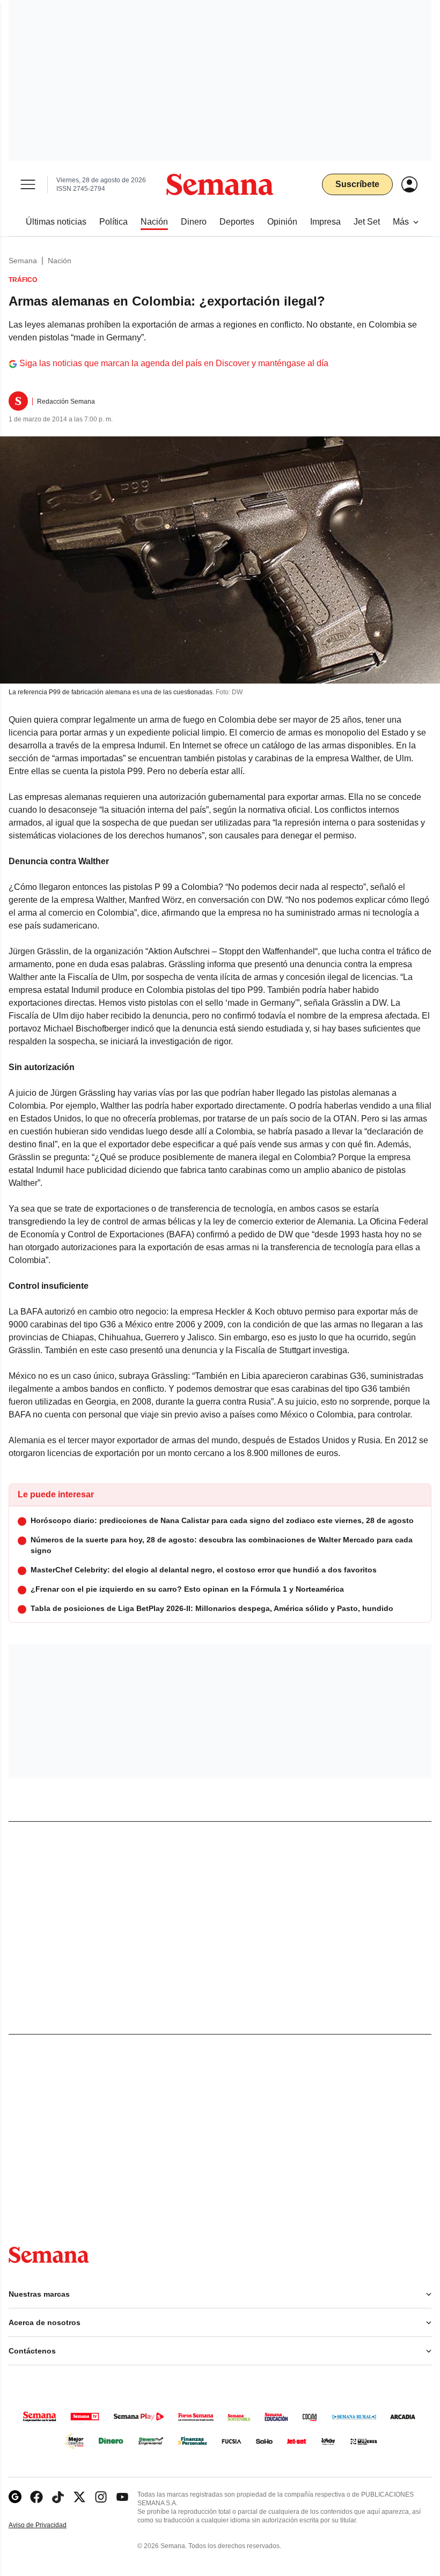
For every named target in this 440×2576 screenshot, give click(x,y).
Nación (60, 261)
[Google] (15, 2497)
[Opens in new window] (36, 2497)
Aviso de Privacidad (49, 2525)
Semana (23, 261)
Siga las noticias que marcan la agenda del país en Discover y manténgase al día (174, 363)
